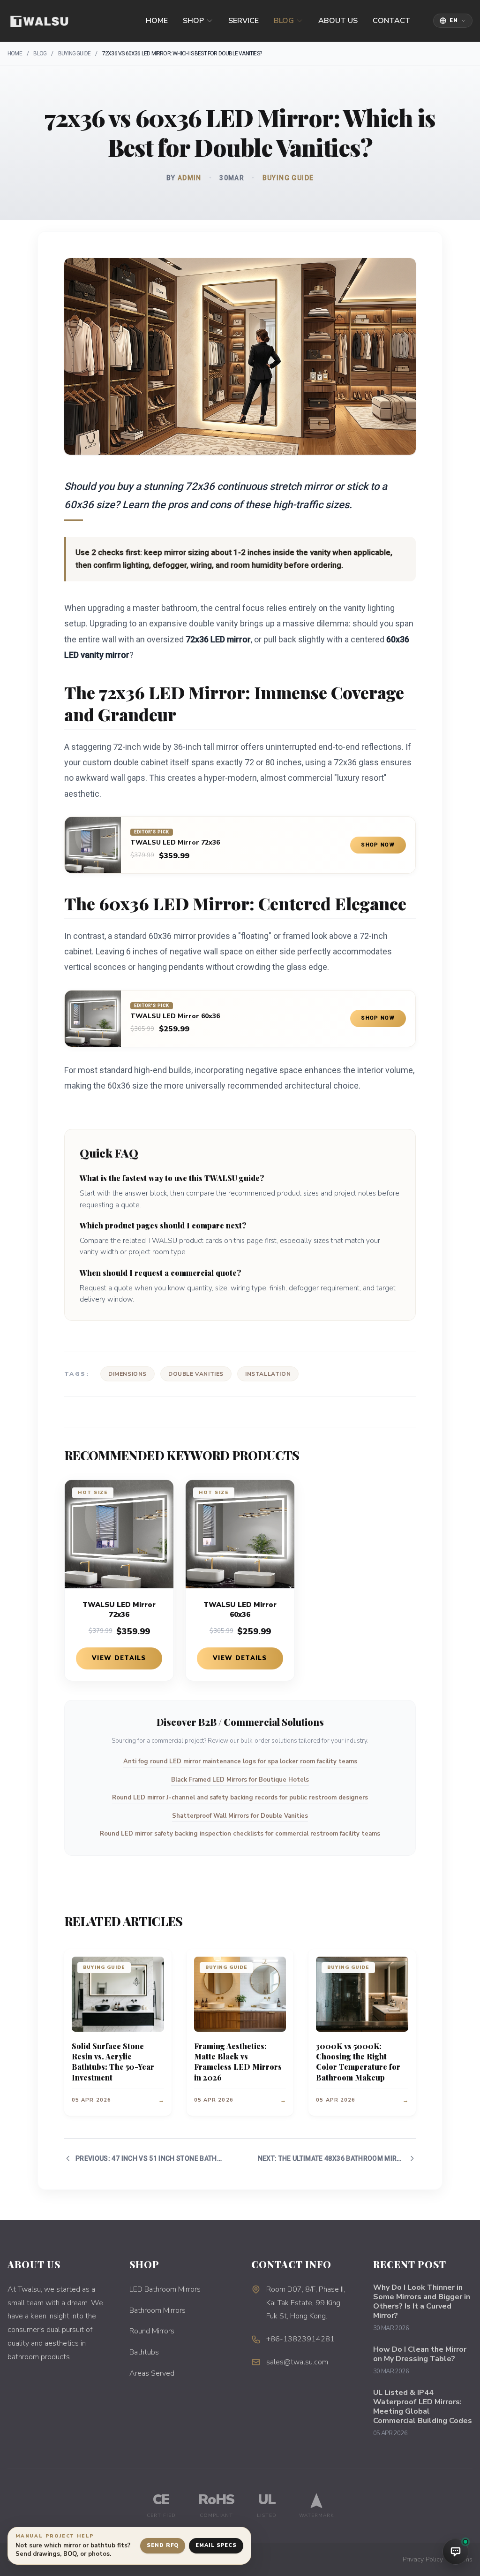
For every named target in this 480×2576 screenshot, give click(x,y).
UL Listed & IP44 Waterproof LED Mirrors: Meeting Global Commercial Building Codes (423, 2407)
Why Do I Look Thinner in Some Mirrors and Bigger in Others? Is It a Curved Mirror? (422, 2302)
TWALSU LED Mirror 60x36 (175, 1016)
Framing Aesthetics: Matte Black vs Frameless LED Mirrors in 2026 (238, 2062)
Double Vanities (196, 1374)
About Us (338, 21)
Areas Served (152, 2373)
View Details (119, 1658)
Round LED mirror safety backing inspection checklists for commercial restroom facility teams (240, 1834)
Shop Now (378, 845)
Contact (392, 21)
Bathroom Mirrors (157, 2310)
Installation (268, 1374)
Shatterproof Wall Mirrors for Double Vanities (240, 1816)
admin (190, 178)
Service (244, 21)
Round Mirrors (152, 2331)
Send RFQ (163, 2545)
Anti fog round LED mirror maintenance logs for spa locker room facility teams (240, 1761)
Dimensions (127, 1374)
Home (157, 21)
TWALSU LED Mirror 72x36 (175, 843)
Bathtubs (144, 2352)
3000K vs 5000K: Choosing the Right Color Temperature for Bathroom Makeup (358, 2062)
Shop (193, 21)
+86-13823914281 (300, 2339)
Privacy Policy (423, 2559)
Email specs (216, 2545)
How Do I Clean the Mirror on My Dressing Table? (420, 2354)
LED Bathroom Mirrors (165, 2289)
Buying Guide (74, 53)
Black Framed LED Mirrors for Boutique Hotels (240, 1780)
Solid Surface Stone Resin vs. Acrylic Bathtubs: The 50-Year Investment (113, 2062)
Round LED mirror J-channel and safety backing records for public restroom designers (240, 1798)
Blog (284, 21)
